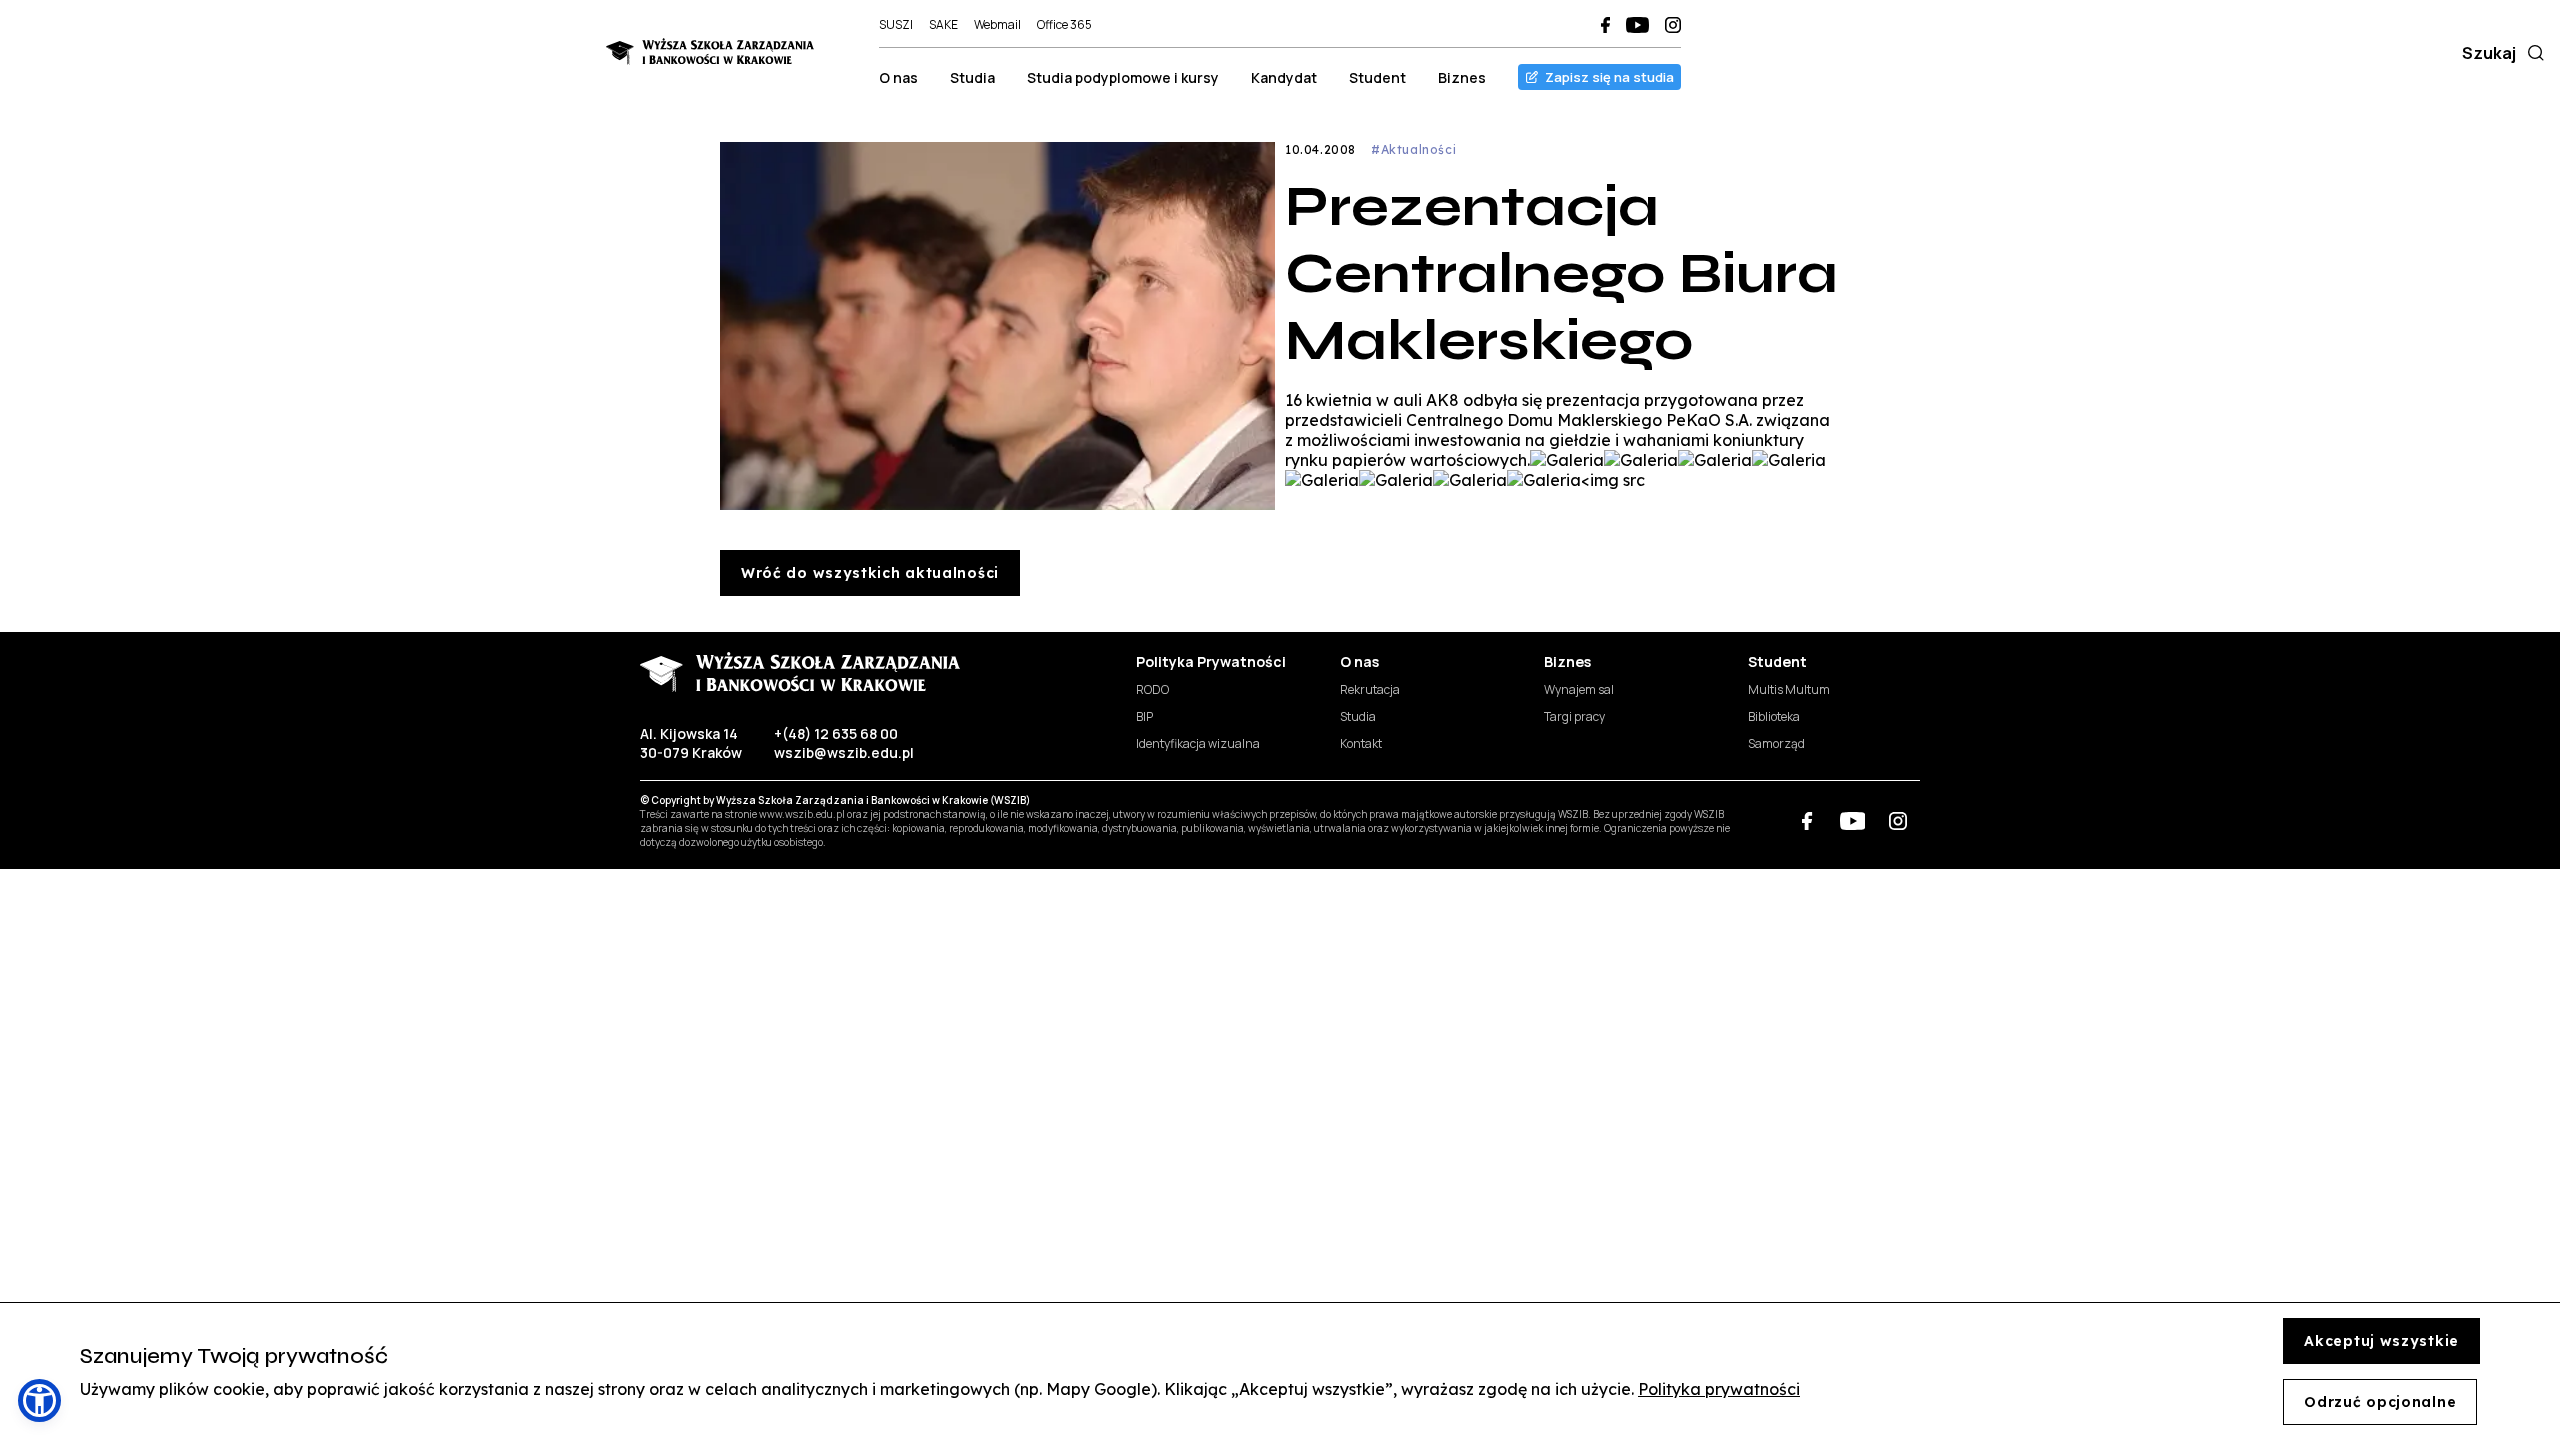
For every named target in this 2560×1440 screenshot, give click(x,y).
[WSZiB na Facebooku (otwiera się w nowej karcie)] (1605, 25)
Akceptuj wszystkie (2381, 1341)
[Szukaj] (2532, 53)
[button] (39, 1400)
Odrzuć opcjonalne (2380, 1402)
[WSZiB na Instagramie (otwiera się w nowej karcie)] (1673, 25)
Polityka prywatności (1719, 1389)
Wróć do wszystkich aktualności (870, 573)
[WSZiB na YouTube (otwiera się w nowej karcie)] (1637, 25)
